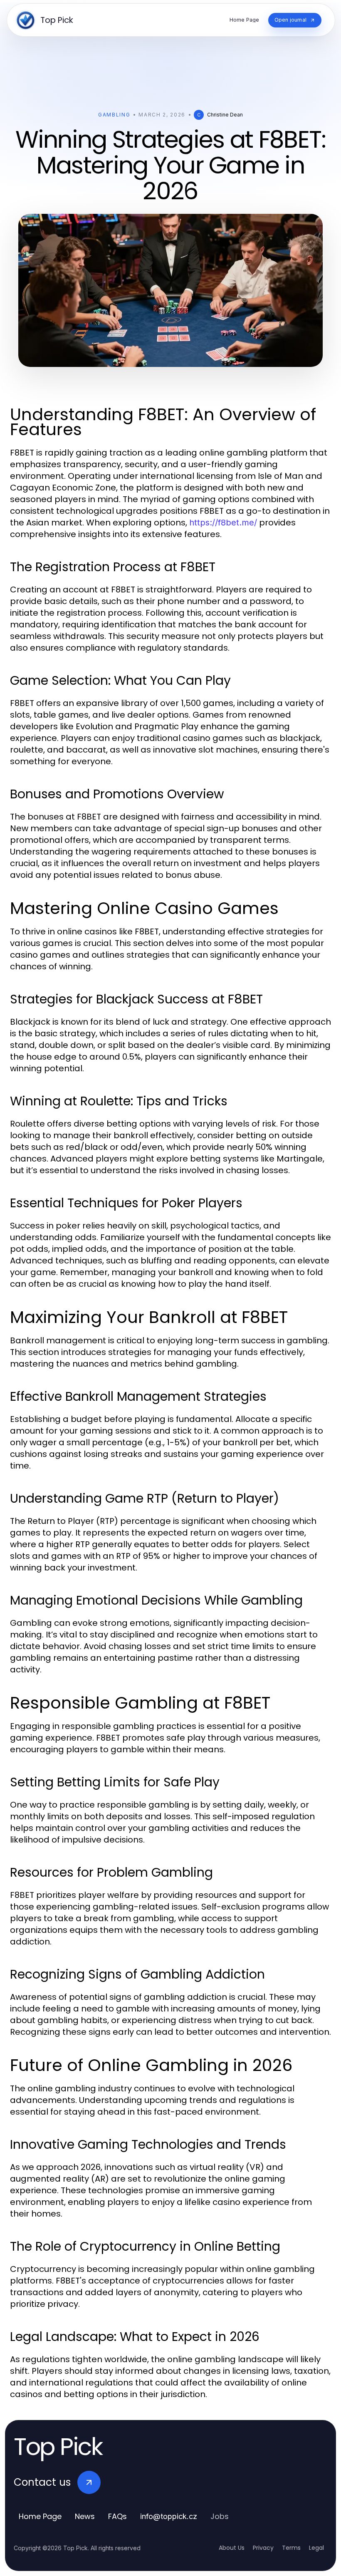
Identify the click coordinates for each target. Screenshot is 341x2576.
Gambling (114, 115)
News (85, 2516)
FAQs (117, 2516)
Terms (291, 2548)
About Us (232, 2548)
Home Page (40, 2516)
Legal (316, 2548)
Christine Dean (225, 115)
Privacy (263, 2548)
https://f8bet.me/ (223, 523)
